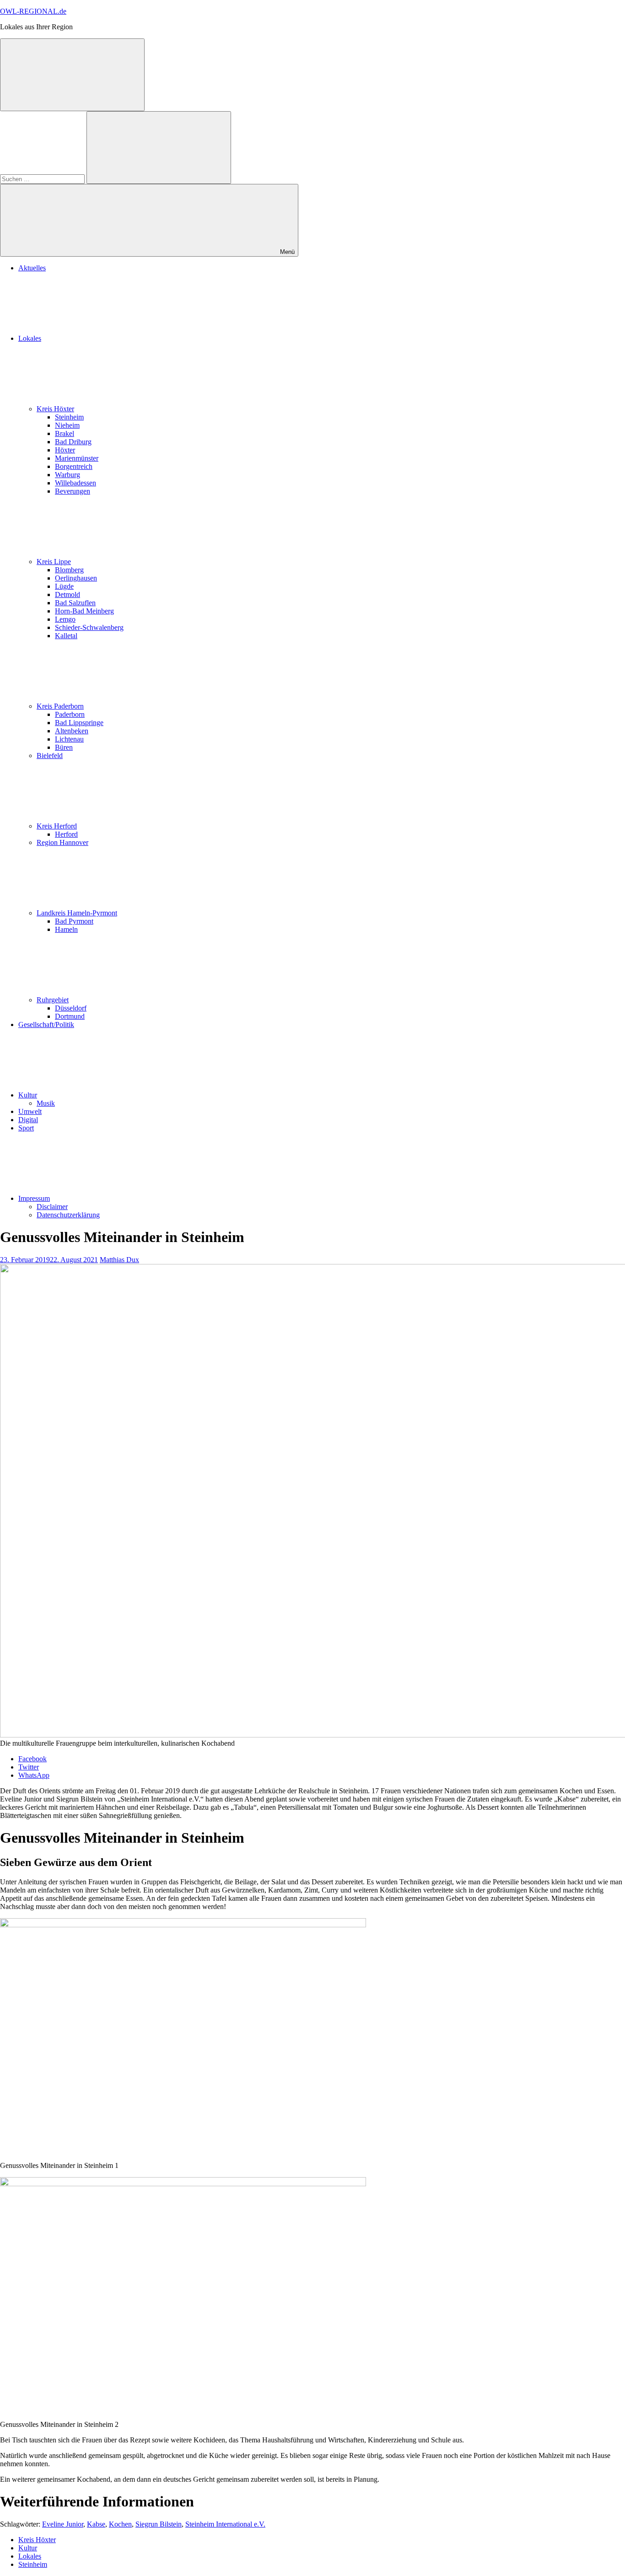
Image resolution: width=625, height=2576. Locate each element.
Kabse (96, 2524)
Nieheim (67, 425)
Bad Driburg (73, 442)
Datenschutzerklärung (68, 1215)
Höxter (65, 450)
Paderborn (70, 714)
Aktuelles (32, 268)
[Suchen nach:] (43, 179)
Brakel (65, 433)
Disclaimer (52, 1207)
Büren (64, 747)
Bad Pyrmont (74, 921)
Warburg (67, 475)
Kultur (28, 1095)
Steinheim (69, 417)
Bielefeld (50, 756)
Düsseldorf (71, 1008)
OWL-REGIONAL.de (33, 11)
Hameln (66, 929)
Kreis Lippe (54, 562)
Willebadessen (75, 483)
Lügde (64, 586)
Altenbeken (72, 731)
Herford (66, 834)
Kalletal (66, 636)
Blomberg (69, 570)
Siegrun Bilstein (159, 2524)
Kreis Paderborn (60, 706)
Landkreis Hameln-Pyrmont (77, 913)
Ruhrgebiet (53, 1000)
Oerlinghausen (76, 578)
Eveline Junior (63, 2524)
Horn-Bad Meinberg (84, 611)
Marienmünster (77, 458)
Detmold (67, 594)
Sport (26, 1128)
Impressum (34, 1198)
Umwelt (30, 1111)
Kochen (120, 2524)
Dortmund (70, 1016)
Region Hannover (62, 842)
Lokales (30, 338)
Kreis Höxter (55, 409)
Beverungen (73, 491)
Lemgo (65, 619)
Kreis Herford (57, 826)
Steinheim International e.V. (225, 2524)
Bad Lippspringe (79, 723)
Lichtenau (69, 739)
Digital (28, 1120)
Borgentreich (74, 466)
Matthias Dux (119, 1260)
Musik (46, 1103)
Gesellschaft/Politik (46, 1024)
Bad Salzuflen (75, 603)
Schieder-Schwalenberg (89, 627)
